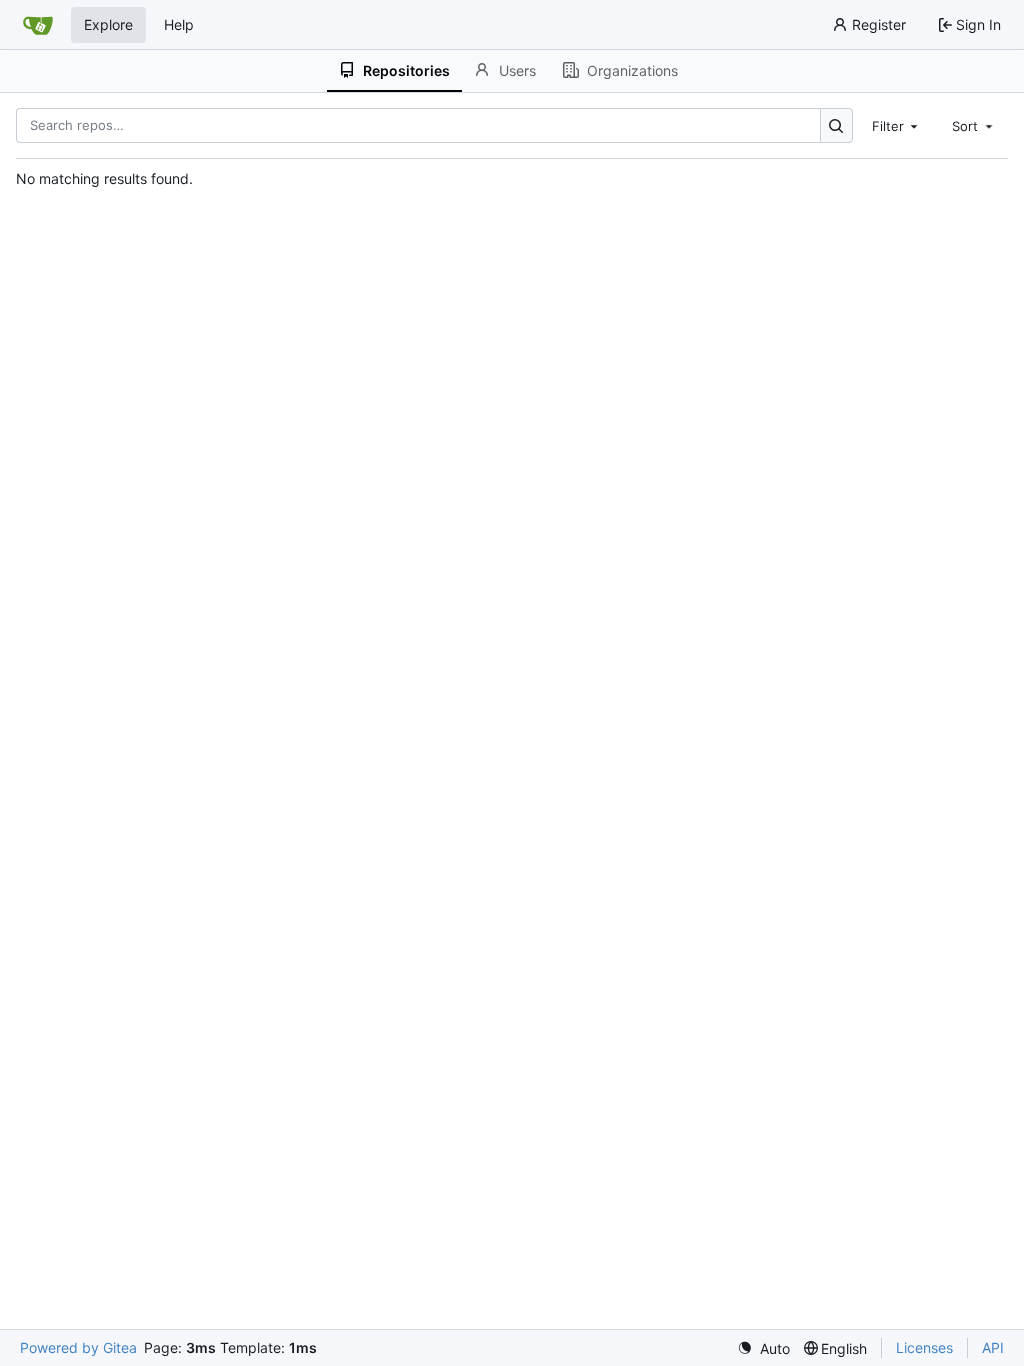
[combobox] (897, 125)
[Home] (38, 25)
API (993, 1347)
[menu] (763, 1348)
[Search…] (836, 125)
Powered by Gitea (78, 1347)
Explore (108, 24)
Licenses (924, 1347)
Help (179, 24)
